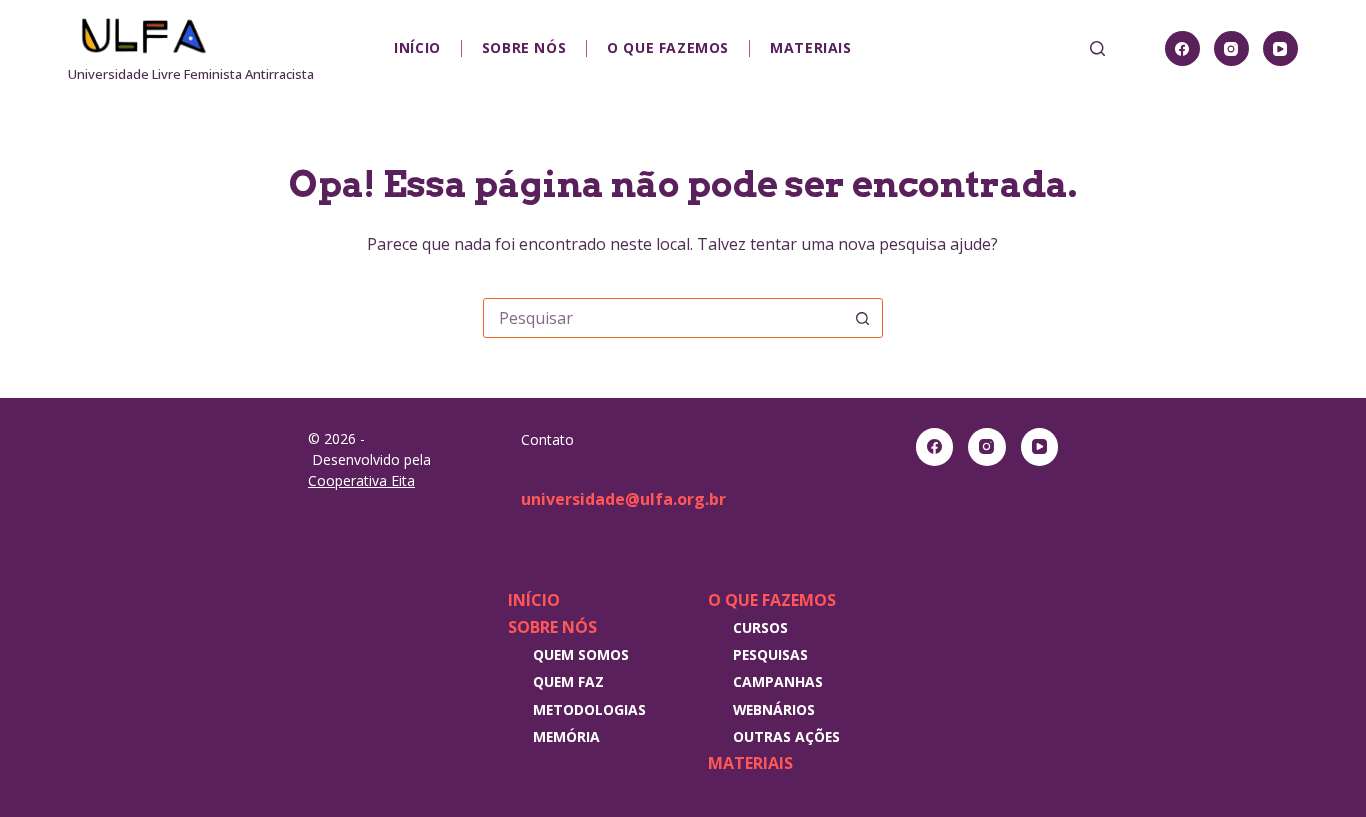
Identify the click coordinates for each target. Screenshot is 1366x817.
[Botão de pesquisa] (863, 318)
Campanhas (778, 681)
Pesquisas (770, 654)
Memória (566, 736)
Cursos (760, 627)
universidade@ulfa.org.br (623, 499)
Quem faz (568, 681)
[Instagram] (1231, 48)
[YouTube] (1280, 48)
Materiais (810, 47)
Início (417, 47)
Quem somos (581, 654)
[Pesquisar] (1097, 48)
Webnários (774, 709)
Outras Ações (786, 736)
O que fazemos (668, 47)
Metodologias (589, 709)
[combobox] (664, 318)
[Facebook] (1182, 48)
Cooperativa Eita (361, 480)
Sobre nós (524, 47)
